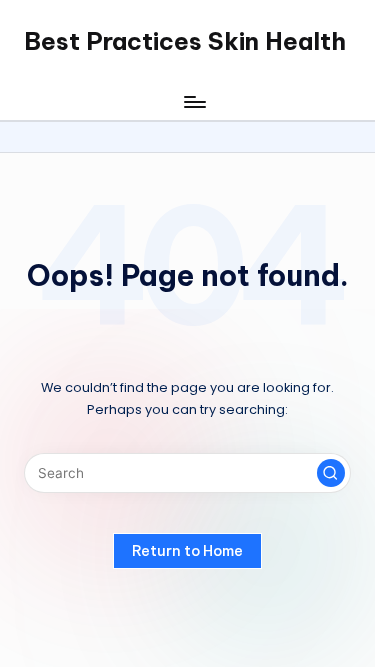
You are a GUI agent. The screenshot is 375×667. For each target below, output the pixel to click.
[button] (331, 473)
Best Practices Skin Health (185, 41)
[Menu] (194, 101)
